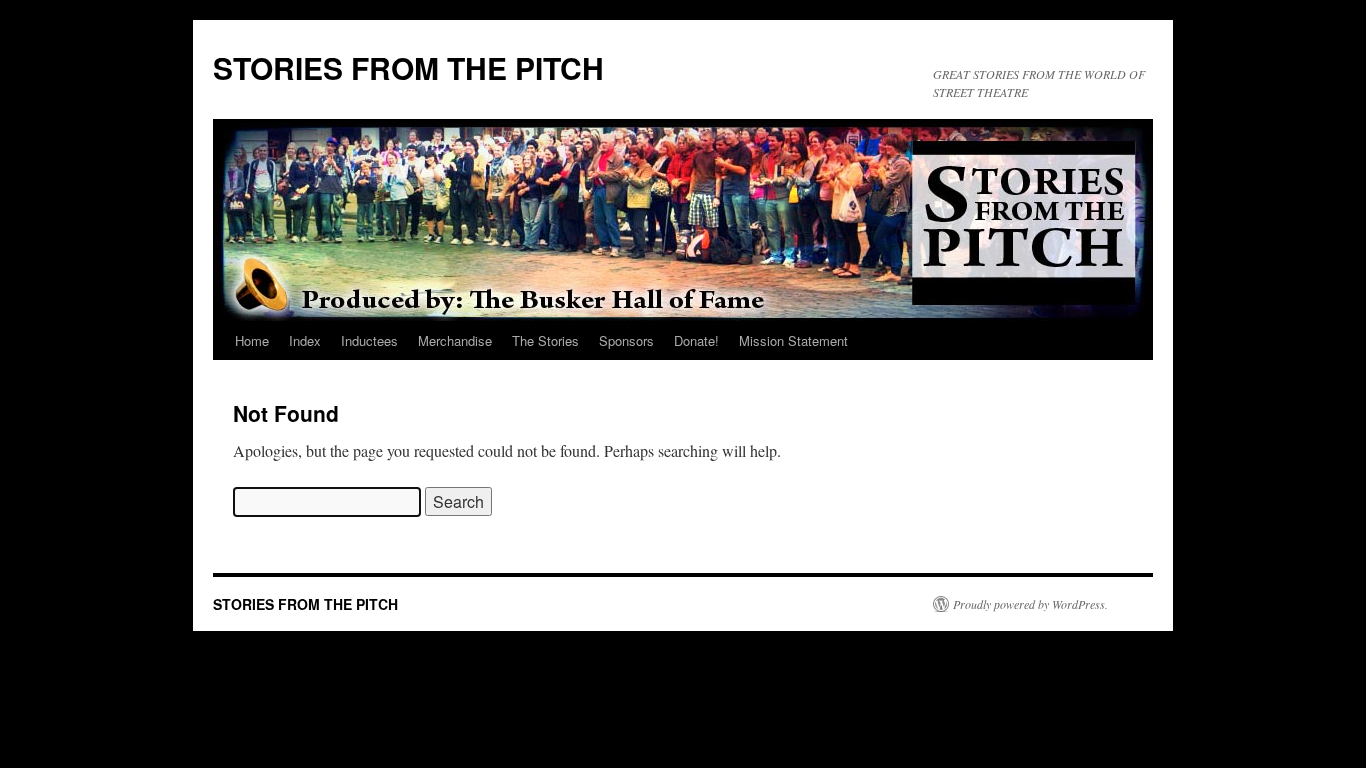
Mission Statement (793, 340)
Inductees (369, 340)
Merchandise (455, 340)
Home (252, 340)
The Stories (545, 340)
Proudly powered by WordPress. (1030, 604)
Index (305, 340)
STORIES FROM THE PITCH (408, 67)
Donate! (696, 340)
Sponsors (626, 340)
